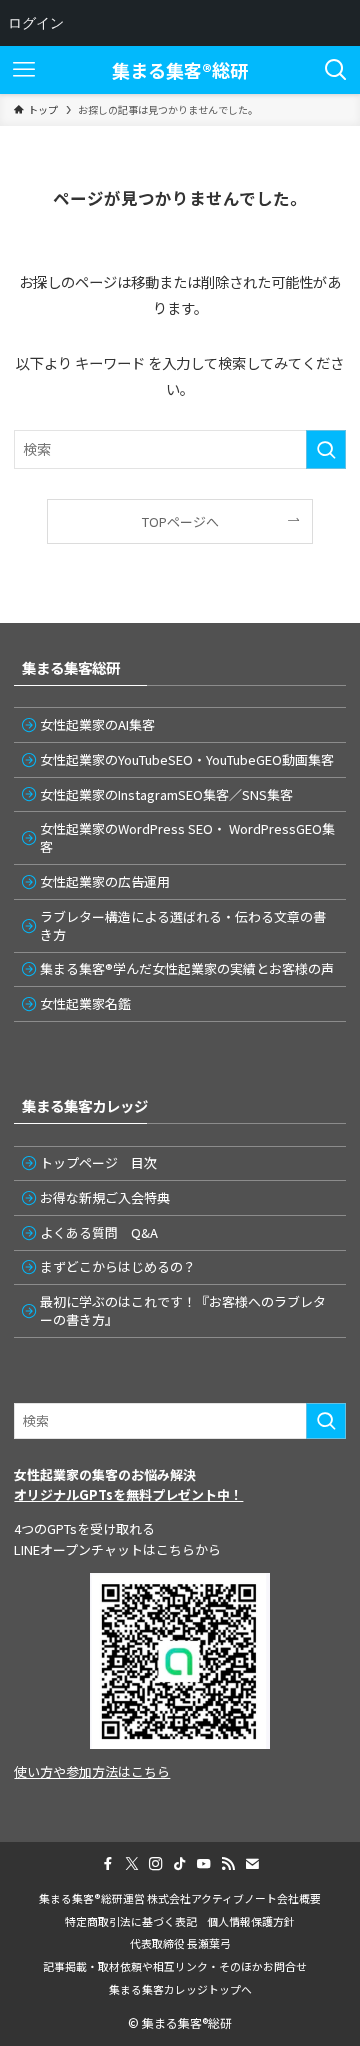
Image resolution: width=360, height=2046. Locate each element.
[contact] (252, 1864)
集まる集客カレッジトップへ (180, 1989)
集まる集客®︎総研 (180, 70)
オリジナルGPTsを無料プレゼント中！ (128, 1494)
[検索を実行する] (326, 449)
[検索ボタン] (336, 70)
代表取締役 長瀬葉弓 (180, 1943)
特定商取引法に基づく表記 (131, 1921)
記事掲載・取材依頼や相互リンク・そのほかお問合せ (180, 1966)
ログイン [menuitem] (36, 22)
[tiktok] (180, 1864)
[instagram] (156, 1864)
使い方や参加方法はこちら (92, 1771)
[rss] (228, 1864)
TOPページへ (180, 521)
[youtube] (204, 1864)
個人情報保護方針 (251, 1921)
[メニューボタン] (24, 70)
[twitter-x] (132, 1864)
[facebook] (108, 1864)
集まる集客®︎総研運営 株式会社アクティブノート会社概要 (180, 1898)
